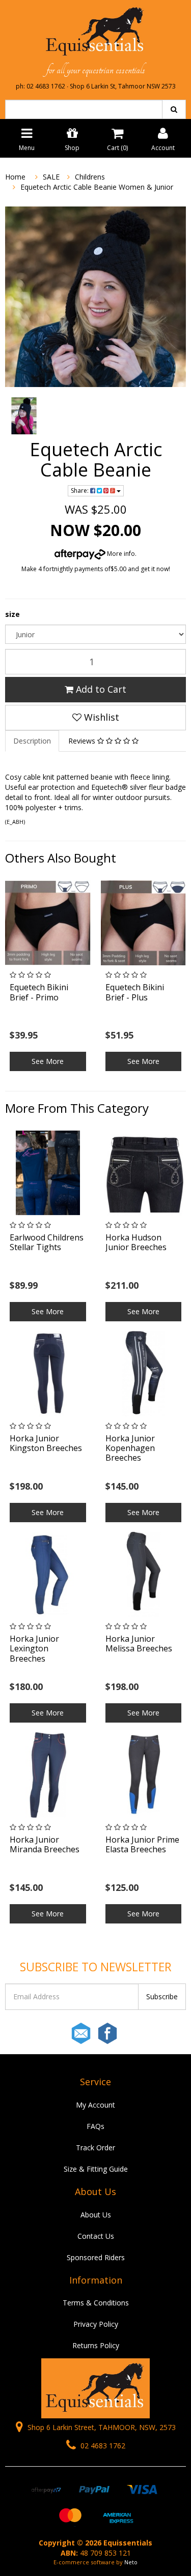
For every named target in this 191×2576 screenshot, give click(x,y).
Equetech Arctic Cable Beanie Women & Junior (97, 187)
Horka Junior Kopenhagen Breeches (130, 1448)
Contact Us (96, 2236)
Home (15, 177)
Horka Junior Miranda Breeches (45, 1844)
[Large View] (24, 416)
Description (32, 741)
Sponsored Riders (96, 2257)
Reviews (83, 741)
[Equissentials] (95, 32)
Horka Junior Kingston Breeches (46, 1443)
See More (48, 1061)
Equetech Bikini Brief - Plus (135, 992)
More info (120, 554)
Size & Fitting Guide (96, 2169)
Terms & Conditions (96, 2303)
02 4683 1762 (102, 2446)
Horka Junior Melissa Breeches (139, 1644)
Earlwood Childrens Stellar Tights (47, 1242)
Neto (131, 2562)
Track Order (95, 2148)
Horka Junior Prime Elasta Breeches (142, 1844)
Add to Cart (100, 689)
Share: (80, 491)
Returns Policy (96, 2345)
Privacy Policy (96, 2324)
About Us (96, 2215)
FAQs (95, 2126)
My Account (95, 2105)
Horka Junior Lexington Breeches (34, 1648)
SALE (51, 177)
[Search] (174, 109)
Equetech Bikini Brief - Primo (39, 992)
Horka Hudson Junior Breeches (136, 1242)
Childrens (90, 177)
